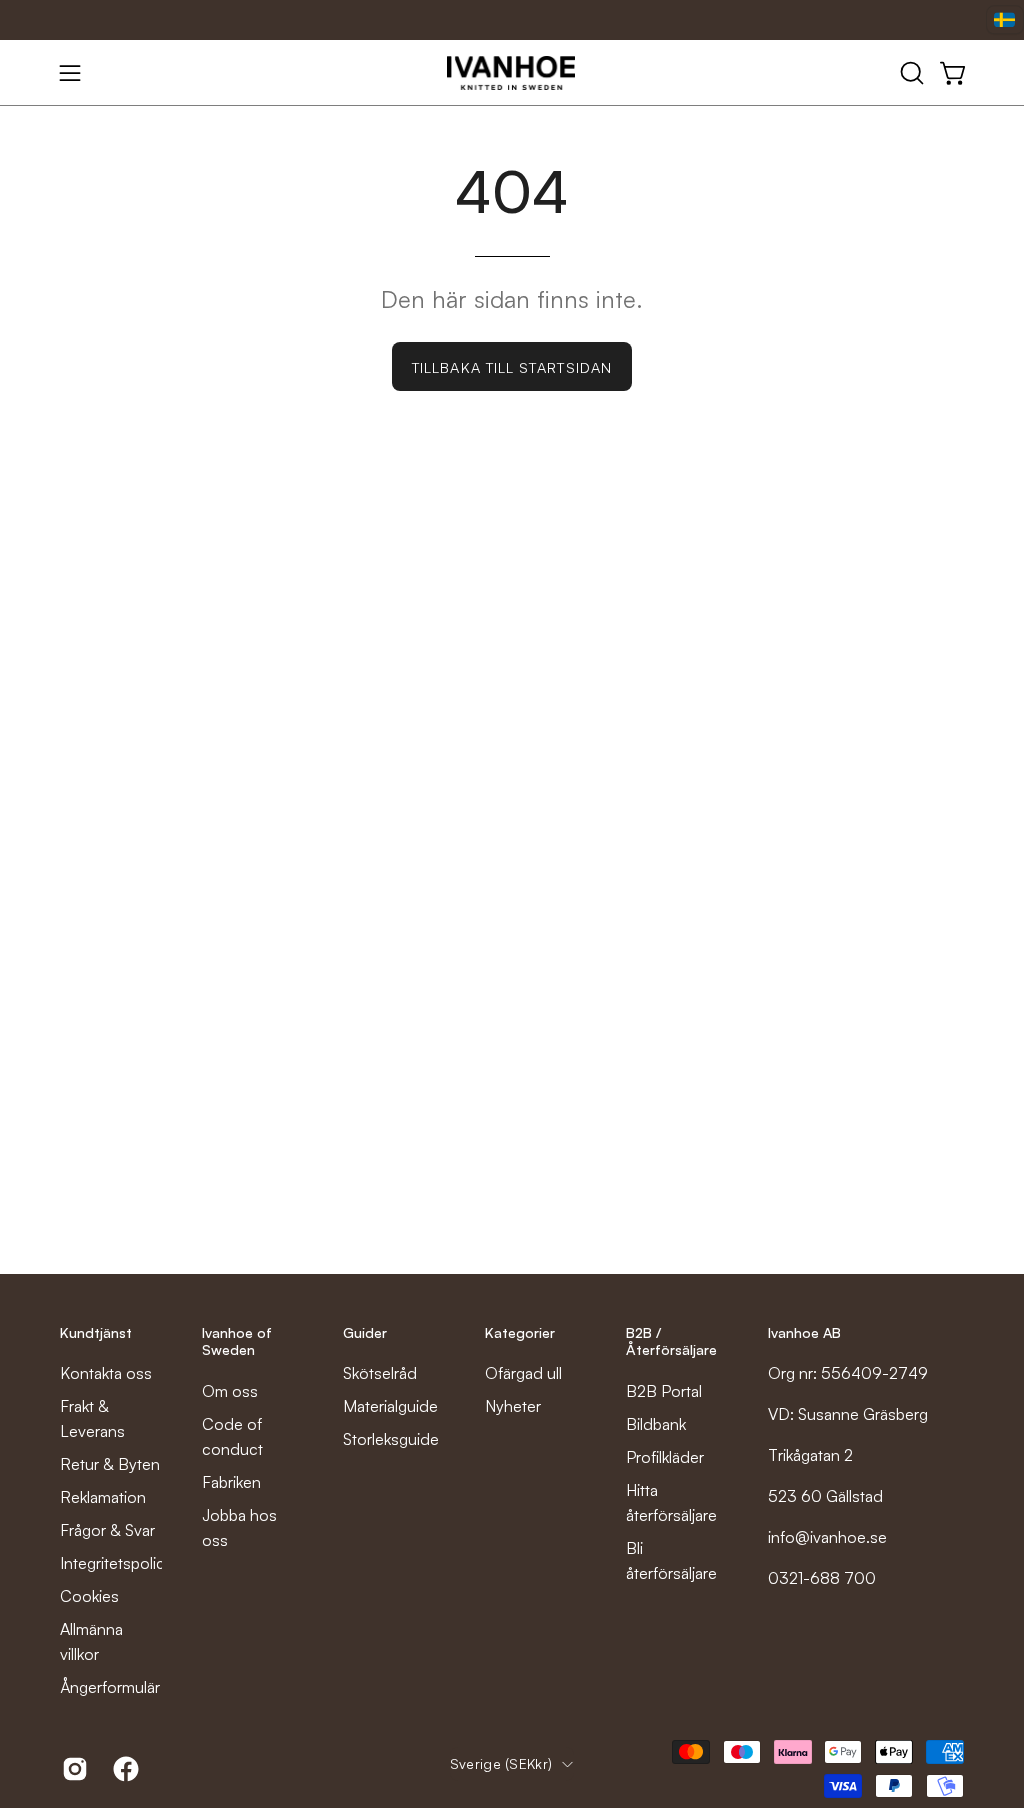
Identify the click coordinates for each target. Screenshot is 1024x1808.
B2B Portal (664, 1391)
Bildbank (656, 1424)
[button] (910, 73)
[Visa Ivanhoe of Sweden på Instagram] (72, 1769)
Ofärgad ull (523, 1373)
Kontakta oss (106, 1373)
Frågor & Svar (107, 1530)
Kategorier (520, 1332)
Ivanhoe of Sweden (237, 1341)
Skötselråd (380, 1373)
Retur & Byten (110, 1464)
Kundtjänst (96, 1332)
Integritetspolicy (116, 1563)
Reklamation (103, 1497)
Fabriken (231, 1482)
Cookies (89, 1596)
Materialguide (390, 1406)
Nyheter (513, 1406)
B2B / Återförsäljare (671, 1341)
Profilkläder (665, 1457)
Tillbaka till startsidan (512, 367)
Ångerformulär (110, 1687)
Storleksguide (391, 1439)
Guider (365, 1332)
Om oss (230, 1391)
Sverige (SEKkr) (501, 1763)
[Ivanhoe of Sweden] (512, 73)
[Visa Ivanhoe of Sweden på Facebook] (123, 1769)
